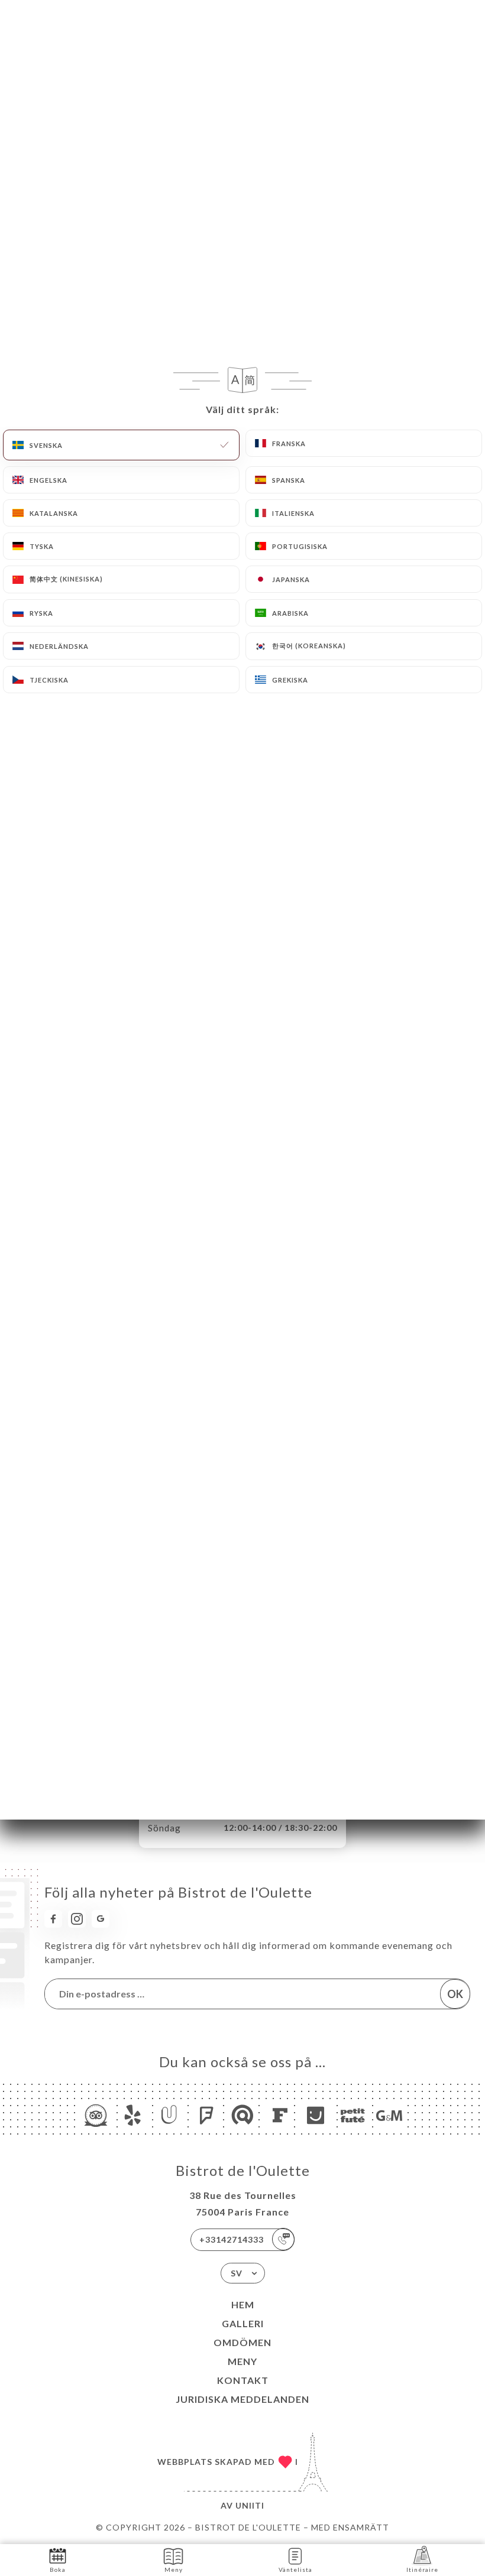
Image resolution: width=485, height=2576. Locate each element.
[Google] (101, 1919)
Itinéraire (422, 2569)
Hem (243, 2304)
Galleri (243, 2323)
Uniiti (250, 2505)
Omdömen (242, 2342)
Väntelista (295, 2569)
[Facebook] (53, 1919)
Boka (58, 2569)
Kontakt (243, 2380)
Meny (242, 2361)
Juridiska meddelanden (242, 2399)
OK (455, 1994)
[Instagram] (77, 1919)
